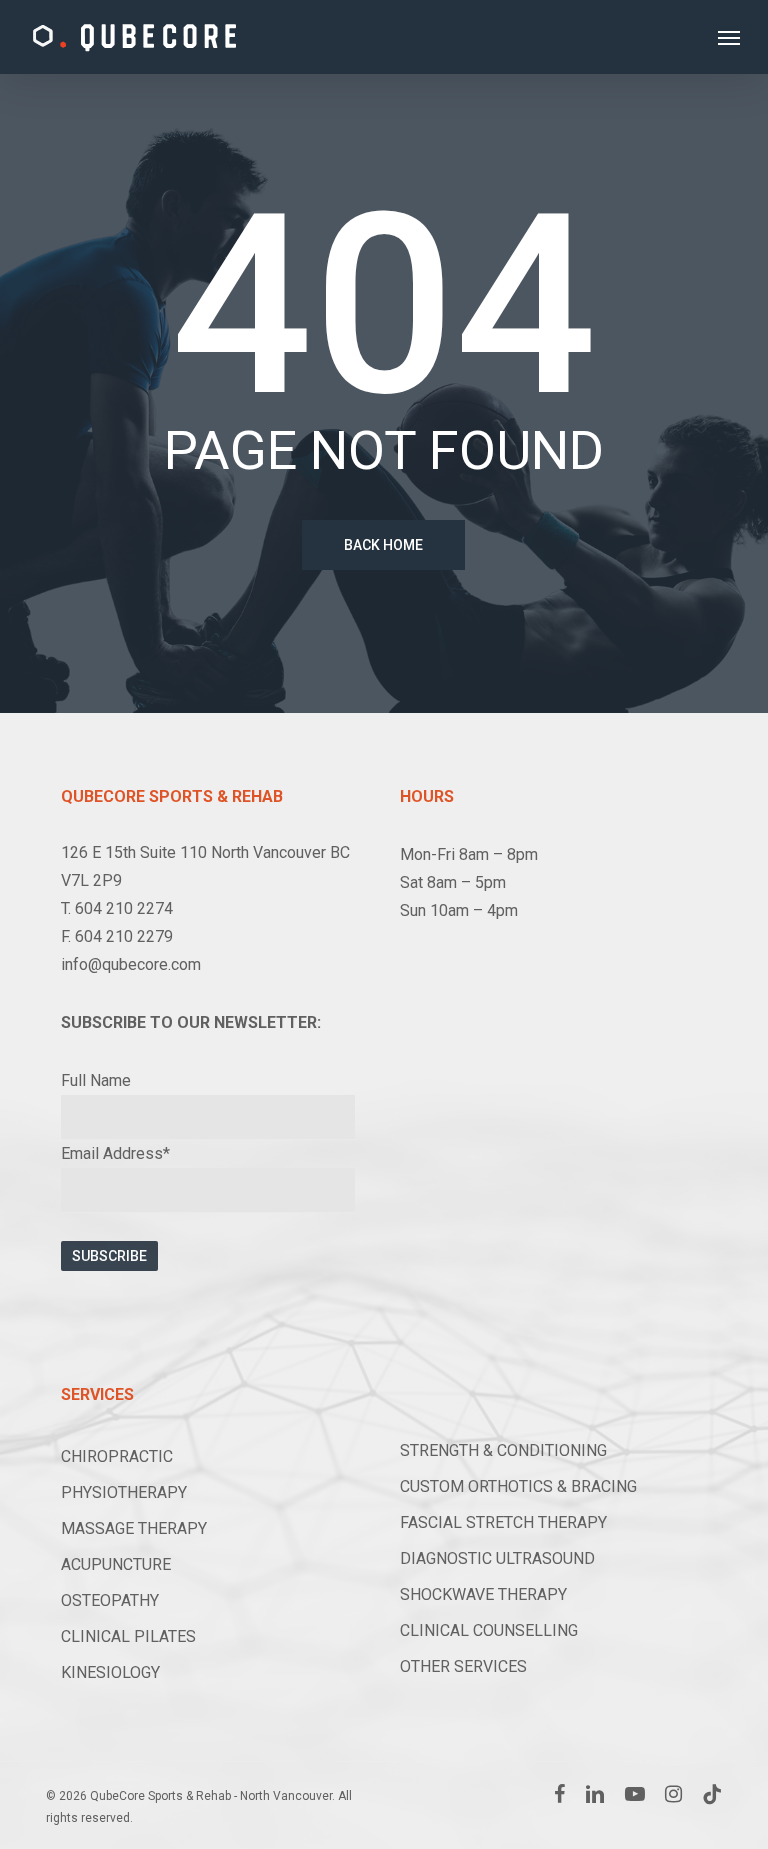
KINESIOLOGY (110, 1672)
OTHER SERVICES (463, 1666)
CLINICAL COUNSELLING (489, 1630)
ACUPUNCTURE (116, 1564)
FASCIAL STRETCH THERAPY (503, 1522)
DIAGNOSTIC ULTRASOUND (497, 1558)
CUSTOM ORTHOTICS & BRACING (518, 1486)
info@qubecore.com (131, 964)
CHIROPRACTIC (117, 1456)
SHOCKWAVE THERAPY (483, 1594)
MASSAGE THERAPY (134, 1528)
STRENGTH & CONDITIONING (503, 1450)
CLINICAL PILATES (128, 1636)
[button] (729, 37)
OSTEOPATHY (110, 1600)
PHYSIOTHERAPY (124, 1492)
